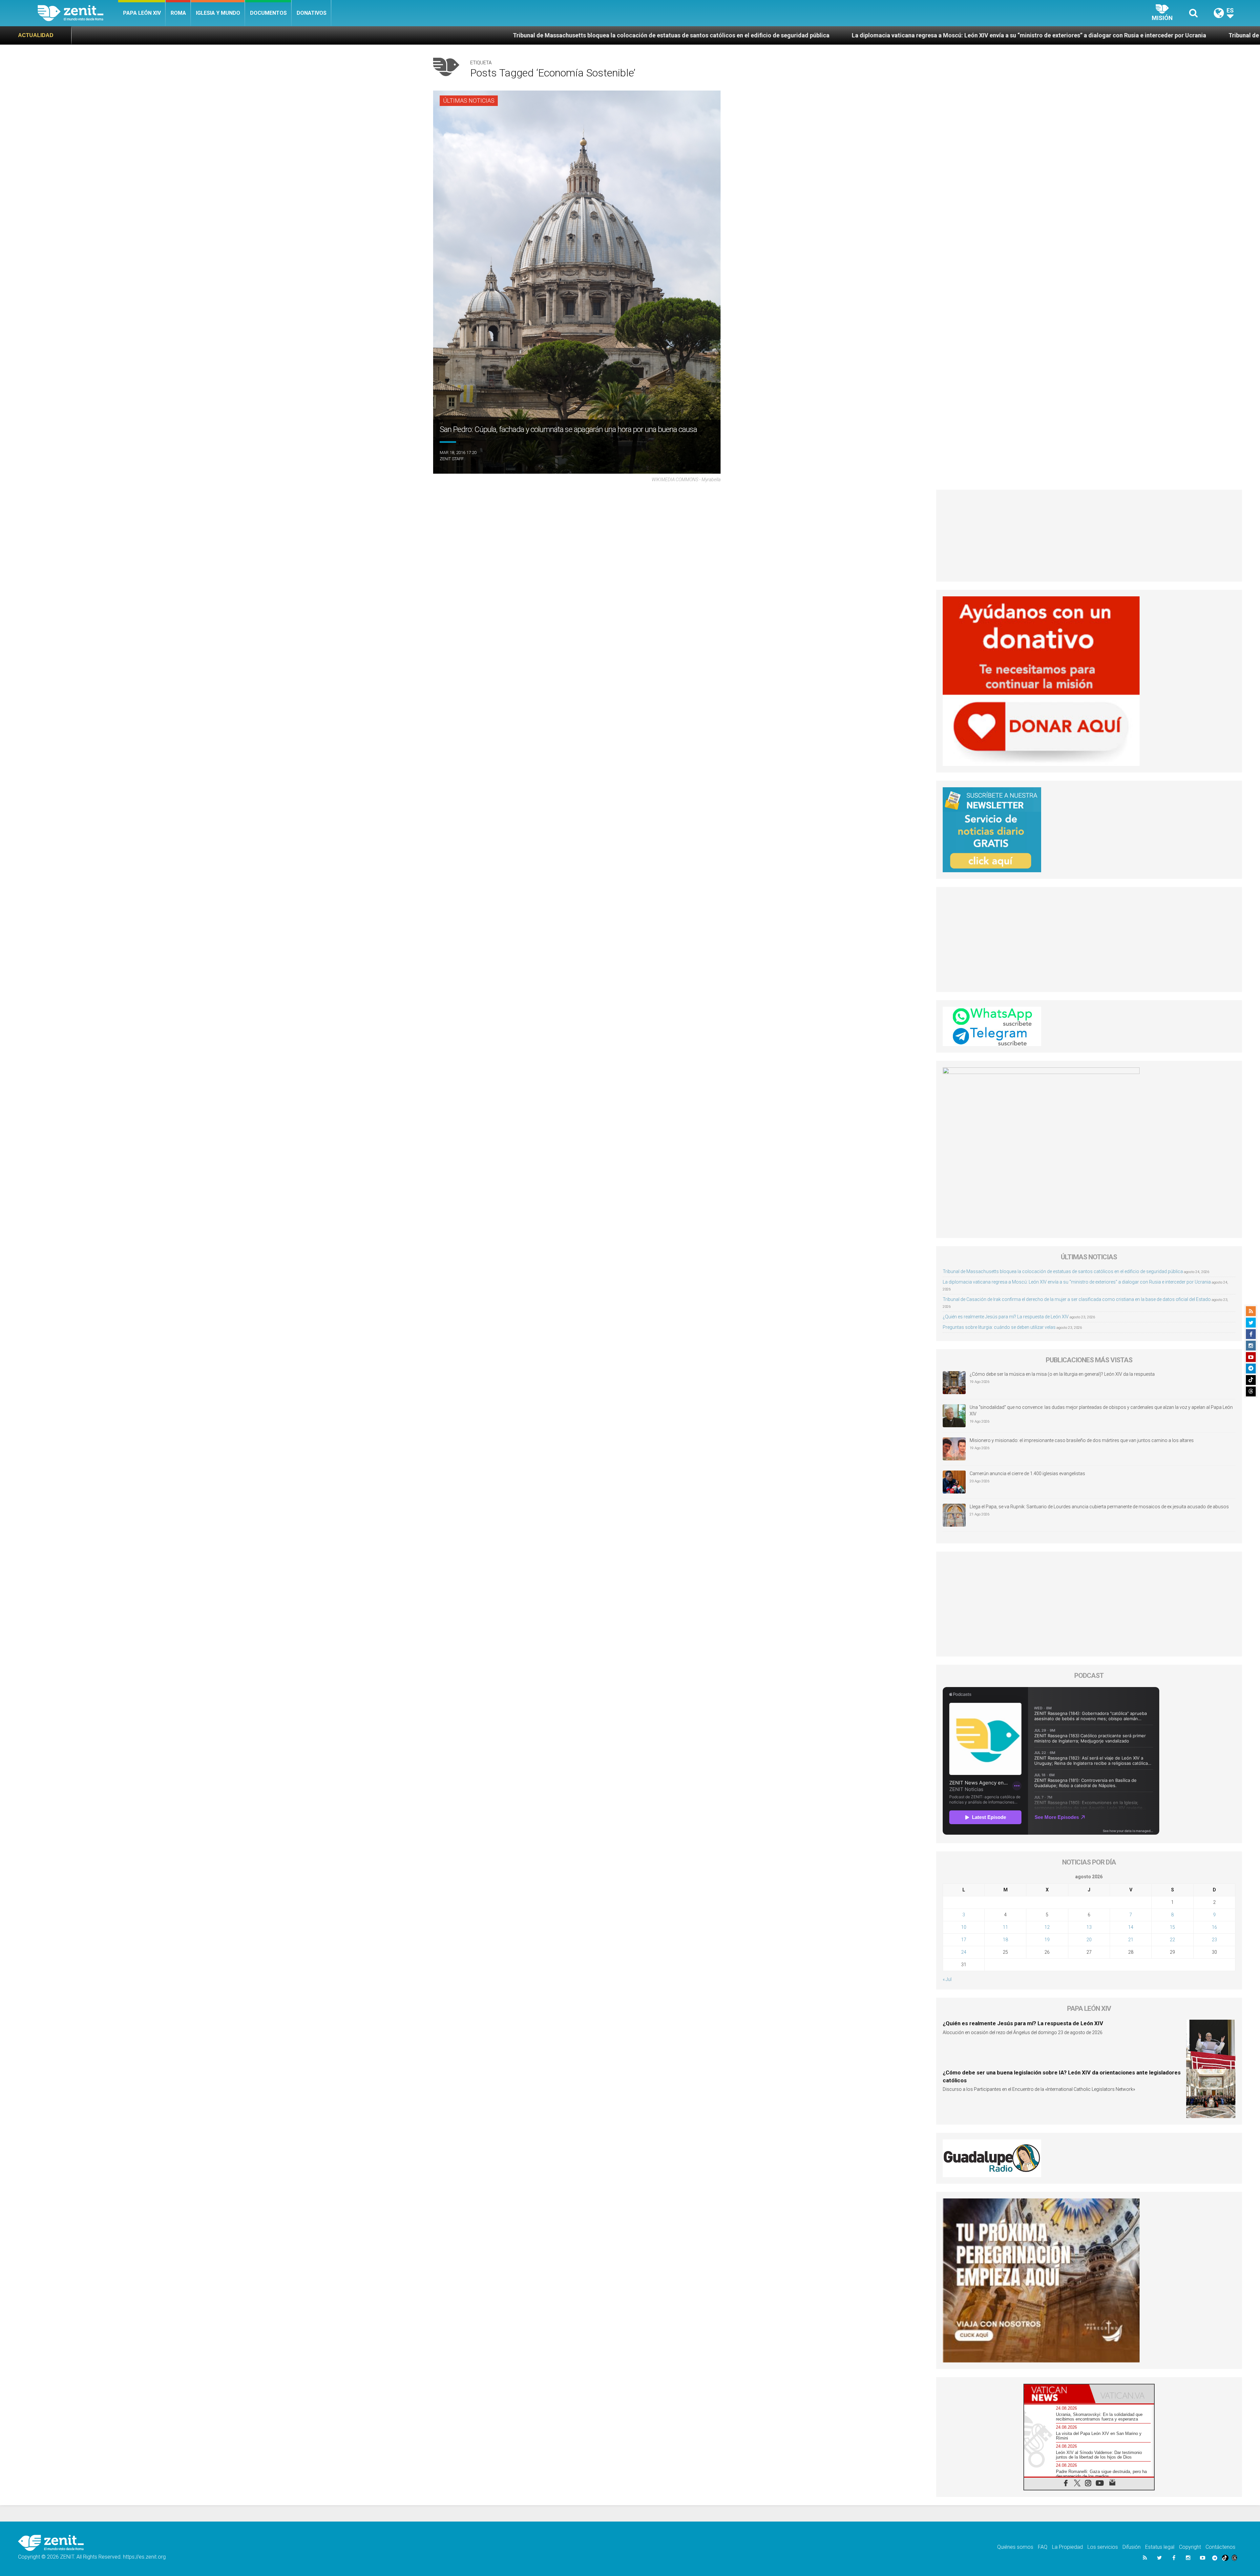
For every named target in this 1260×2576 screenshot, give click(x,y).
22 (1172, 1940)
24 (964, 1952)
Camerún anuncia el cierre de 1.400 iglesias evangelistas (1027, 1473)
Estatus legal (1160, 2547)
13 (1089, 1927)
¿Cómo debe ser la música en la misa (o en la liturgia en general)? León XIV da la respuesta (1062, 1374)
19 (1047, 1940)
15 (1172, 1927)
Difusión (1132, 2547)
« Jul (947, 1979)
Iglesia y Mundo (218, 13)
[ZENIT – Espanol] (78, 13)
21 (1131, 1940)
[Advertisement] (1089, 536)
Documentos (268, 13)
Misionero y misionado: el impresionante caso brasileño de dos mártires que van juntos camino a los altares (1082, 1440)
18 (1005, 1940)
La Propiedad (1067, 2547)
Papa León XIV (142, 13)
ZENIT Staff (452, 459)
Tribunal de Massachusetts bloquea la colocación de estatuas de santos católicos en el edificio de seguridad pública (1063, 1271)
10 (964, 1927)
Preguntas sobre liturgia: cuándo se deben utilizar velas (999, 1327)
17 (964, 1940)
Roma (178, 13)
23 (1214, 1940)
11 (1005, 1927)
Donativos (312, 13)
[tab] (1057, 2394)
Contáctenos (1220, 2547)
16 (1214, 1927)
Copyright (1190, 2547)
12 (1047, 1927)
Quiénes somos (1015, 2547)
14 (1131, 1927)
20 (1089, 1940)
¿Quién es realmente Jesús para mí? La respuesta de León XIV (1137, 35)
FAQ (1043, 2547)
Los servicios (1103, 2547)
